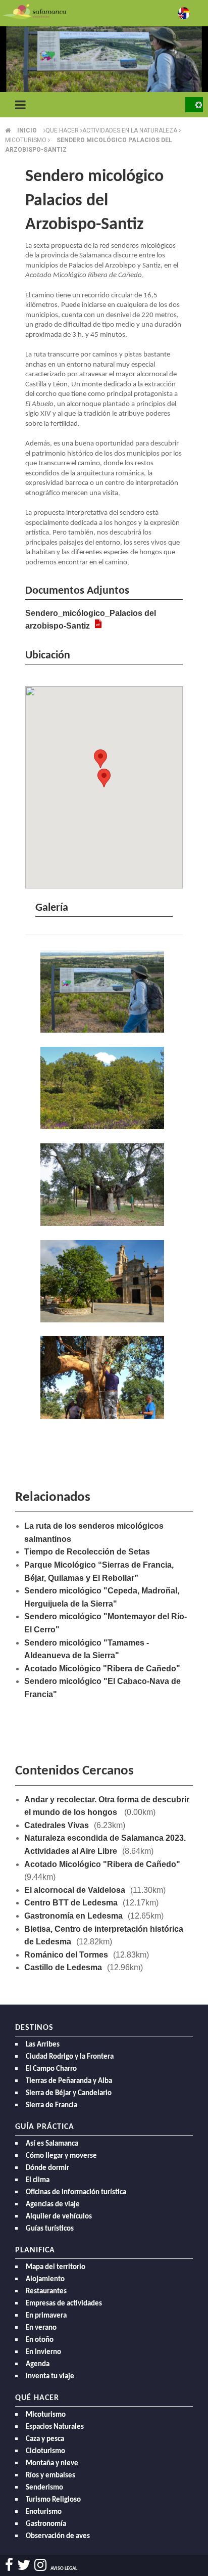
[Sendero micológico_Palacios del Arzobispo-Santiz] (104, 993)
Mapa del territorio (56, 2267)
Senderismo (44, 2488)
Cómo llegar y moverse (61, 2156)
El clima (38, 2180)
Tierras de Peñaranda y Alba (69, 2081)
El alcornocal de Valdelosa (75, 1890)
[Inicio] (34, 11)
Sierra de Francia (51, 2105)
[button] (104, 778)
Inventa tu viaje (50, 2377)
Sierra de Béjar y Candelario (69, 2093)
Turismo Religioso (53, 2500)
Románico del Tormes (66, 1955)
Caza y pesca (45, 2439)
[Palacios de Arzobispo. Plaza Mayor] (104, 1282)
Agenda (38, 2364)
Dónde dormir (47, 2168)
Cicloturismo (45, 2451)
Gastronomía (46, 2524)
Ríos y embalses (50, 2476)
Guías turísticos (50, 2229)
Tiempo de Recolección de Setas (87, 1552)
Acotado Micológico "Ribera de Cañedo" (102, 1669)
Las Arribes (43, 2045)
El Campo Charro (51, 2069)
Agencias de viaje (53, 2205)
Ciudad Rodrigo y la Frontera (70, 2057)
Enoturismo (44, 2512)
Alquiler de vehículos (59, 2217)
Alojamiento (45, 2279)
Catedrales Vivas (57, 1825)
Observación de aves (58, 2536)
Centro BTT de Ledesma (71, 1903)
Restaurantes (46, 2292)
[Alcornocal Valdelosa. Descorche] (104, 1379)
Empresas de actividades (64, 2304)
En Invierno (43, 2352)
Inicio (27, 130)
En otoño (40, 2340)
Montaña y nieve (52, 2463)
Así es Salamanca (52, 2144)
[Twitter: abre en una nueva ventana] (24, 2565)
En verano (41, 2328)
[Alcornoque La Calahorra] (104, 1186)
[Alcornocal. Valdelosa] (104, 1089)
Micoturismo (46, 2415)
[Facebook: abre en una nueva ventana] (9, 2565)
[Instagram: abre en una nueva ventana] (40, 2565)
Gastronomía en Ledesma (73, 1916)
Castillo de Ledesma (63, 1967)
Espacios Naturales (55, 2427)
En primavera (46, 2316)
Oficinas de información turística (76, 2192)
